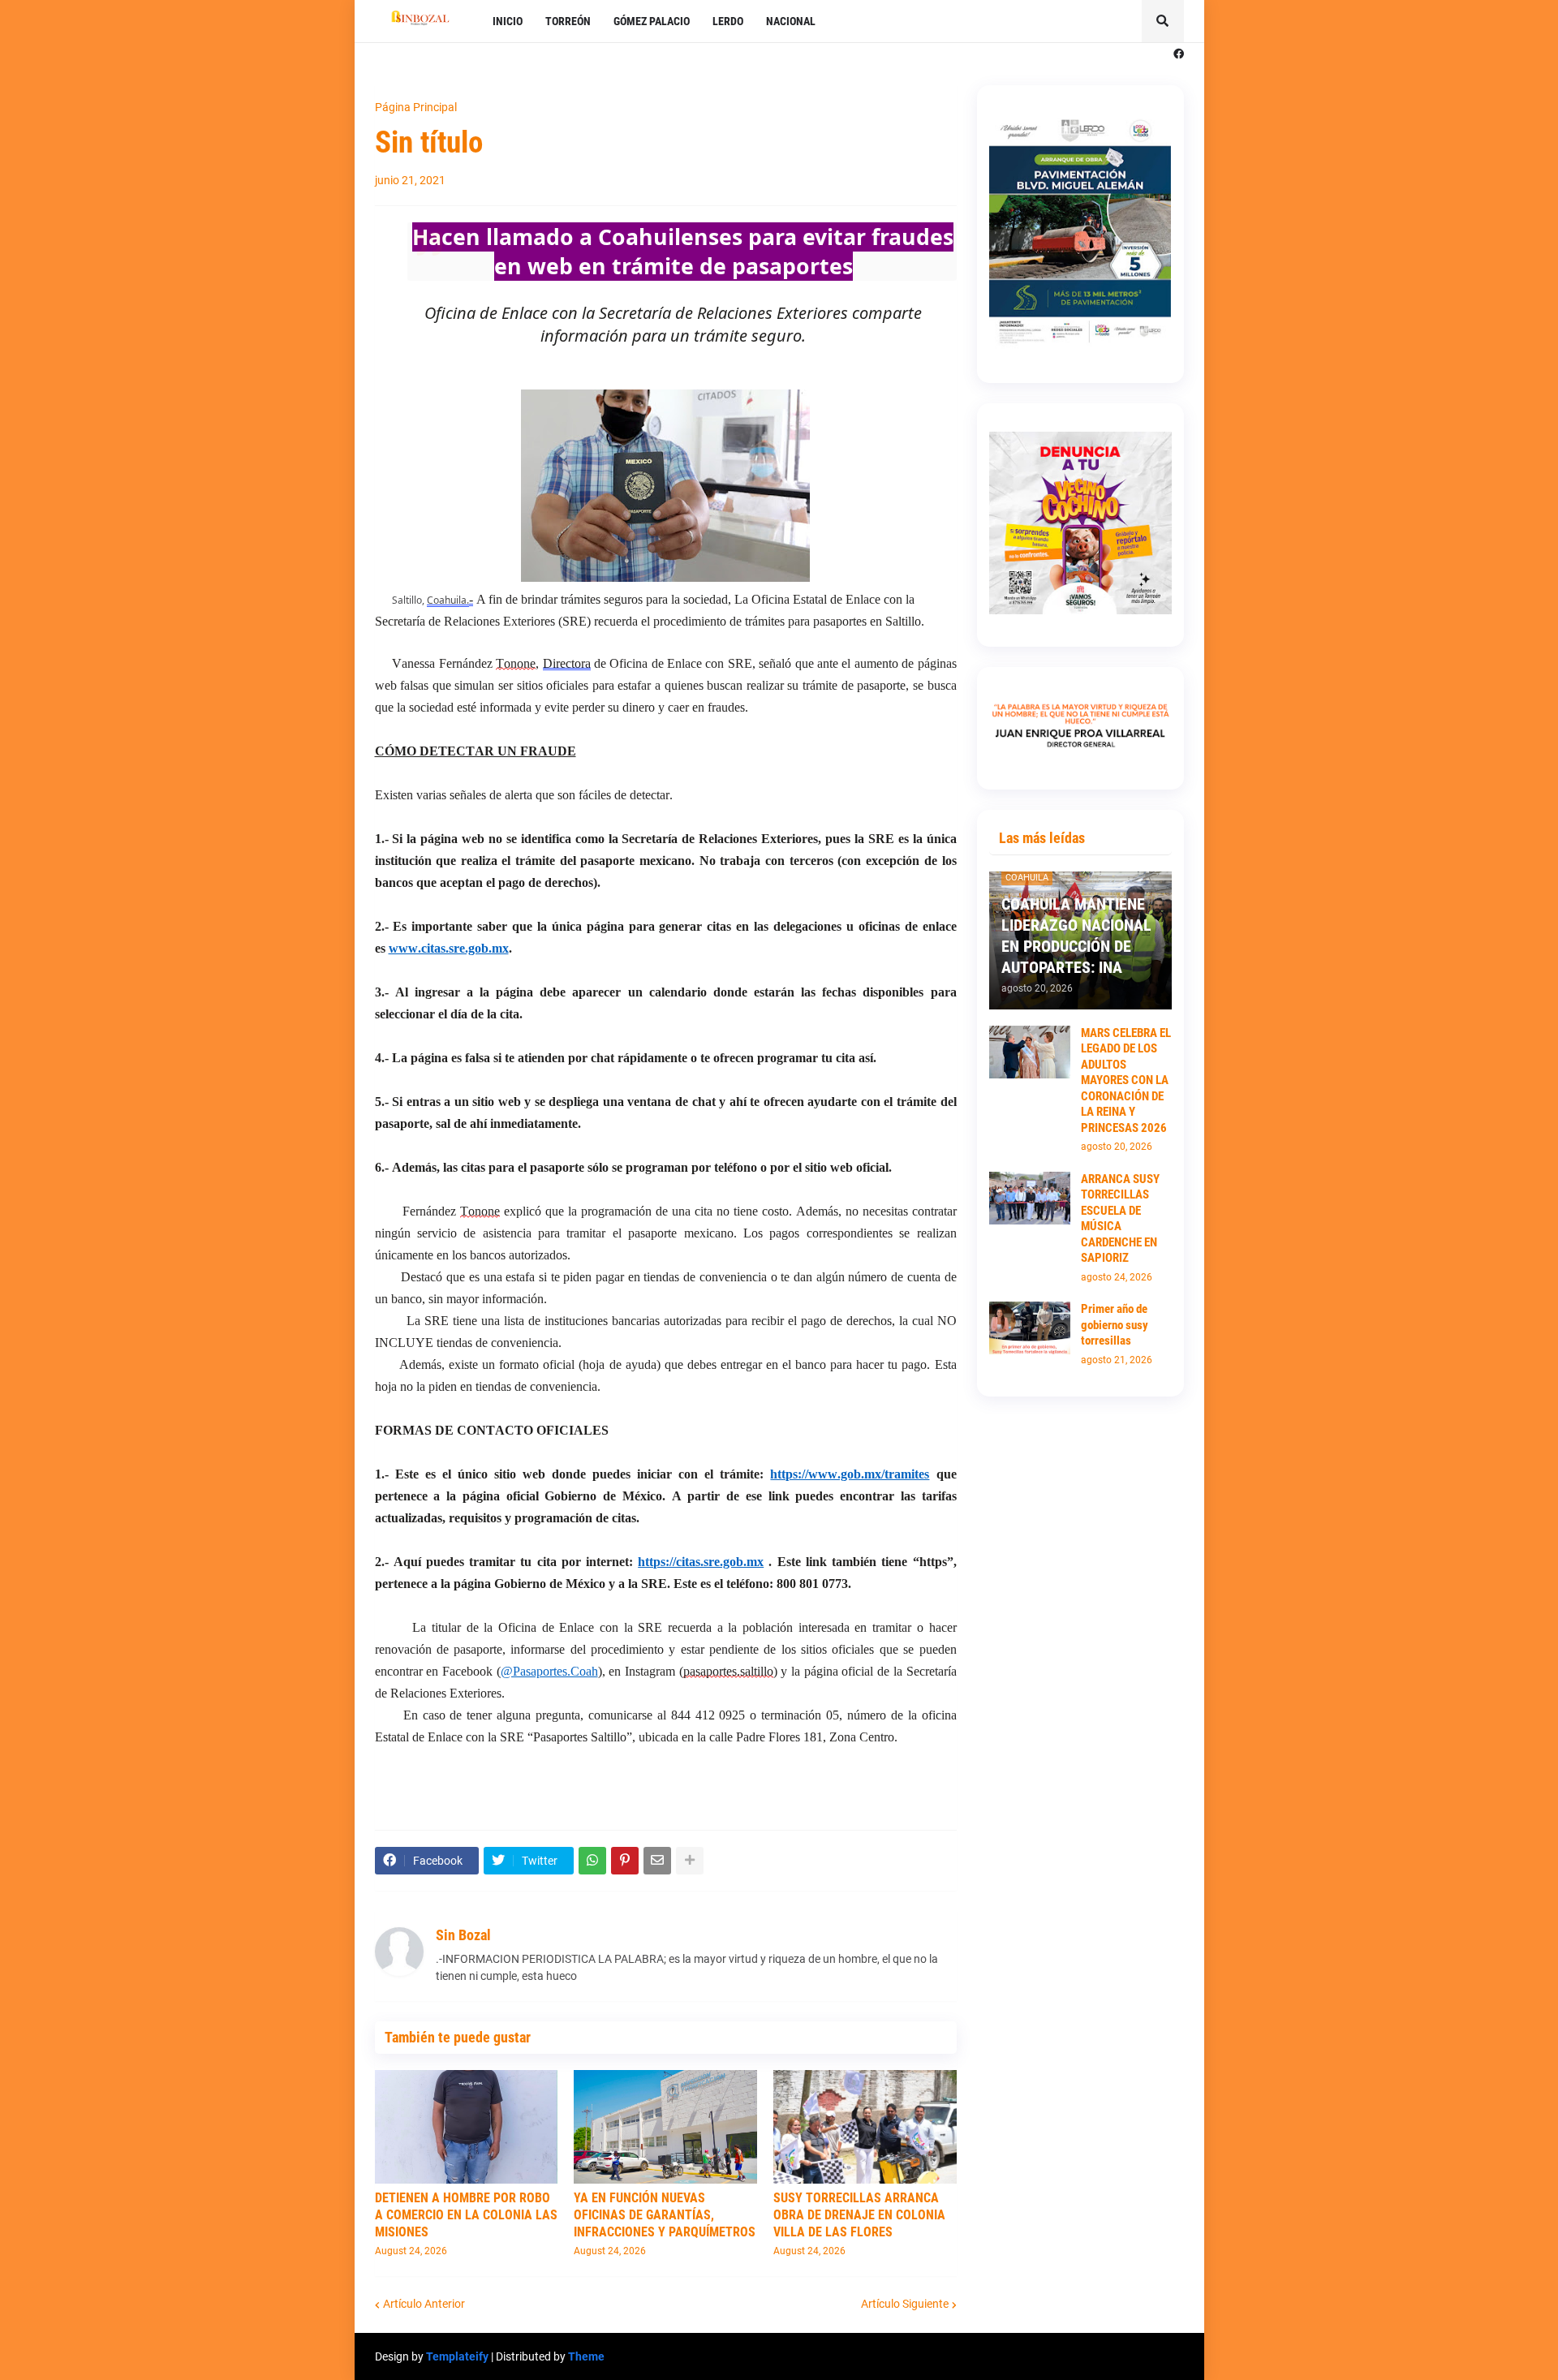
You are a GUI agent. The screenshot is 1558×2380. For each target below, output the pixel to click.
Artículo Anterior (424, 2304)
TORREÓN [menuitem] (568, 21)
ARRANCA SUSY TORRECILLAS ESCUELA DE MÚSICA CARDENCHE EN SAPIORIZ (1120, 1219)
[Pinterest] (625, 1861)
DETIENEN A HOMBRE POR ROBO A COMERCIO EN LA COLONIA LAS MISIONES (466, 2215)
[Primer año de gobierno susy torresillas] (1030, 1328)
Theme (586, 2356)
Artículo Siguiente (905, 2304)
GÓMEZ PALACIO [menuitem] (652, 21)
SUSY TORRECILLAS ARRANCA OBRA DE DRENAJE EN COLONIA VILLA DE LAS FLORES (859, 2215)
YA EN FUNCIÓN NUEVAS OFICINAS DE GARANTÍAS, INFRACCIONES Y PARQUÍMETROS (665, 2215)
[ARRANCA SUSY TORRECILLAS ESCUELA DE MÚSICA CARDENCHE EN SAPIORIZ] (1030, 1198)
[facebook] (1179, 54)
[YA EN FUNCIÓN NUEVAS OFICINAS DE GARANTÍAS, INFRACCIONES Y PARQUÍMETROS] (665, 2127)
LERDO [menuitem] (728, 21)
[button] (1163, 21)
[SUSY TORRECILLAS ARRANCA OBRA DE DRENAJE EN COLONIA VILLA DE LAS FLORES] (865, 2127)
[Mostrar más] (690, 1861)
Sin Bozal (463, 1935)
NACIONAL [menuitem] (791, 21)
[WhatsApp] (592, 1861)
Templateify (457, 2356)
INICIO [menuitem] (508, 21)
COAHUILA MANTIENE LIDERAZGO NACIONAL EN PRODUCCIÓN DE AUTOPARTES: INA (1076, 936)
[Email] (657, 1861)
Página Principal (416, 107)
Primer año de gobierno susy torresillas (1115, 1325)
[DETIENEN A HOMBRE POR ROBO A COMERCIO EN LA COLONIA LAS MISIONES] (467, 2127)
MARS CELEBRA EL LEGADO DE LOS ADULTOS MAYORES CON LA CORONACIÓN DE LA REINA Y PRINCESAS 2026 (1126, 1080)
